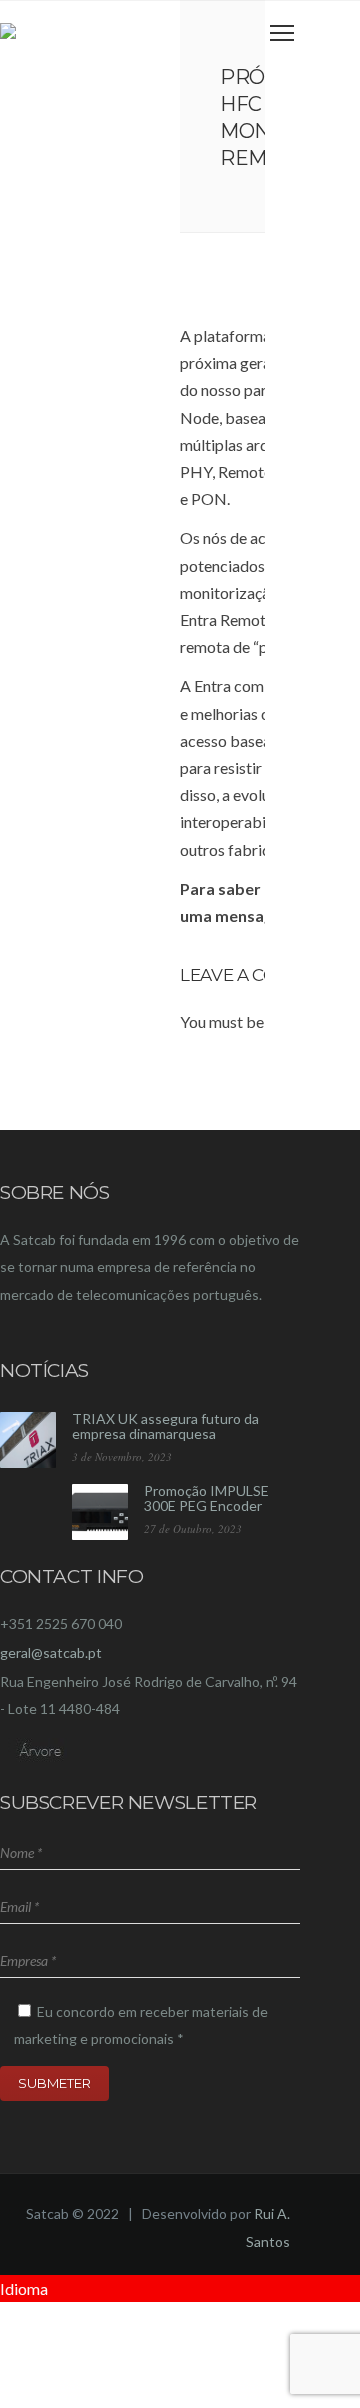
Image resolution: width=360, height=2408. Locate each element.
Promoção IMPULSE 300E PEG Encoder (206, 1498)
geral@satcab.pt (51, 1652)
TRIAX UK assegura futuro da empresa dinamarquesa (165, 1426)
